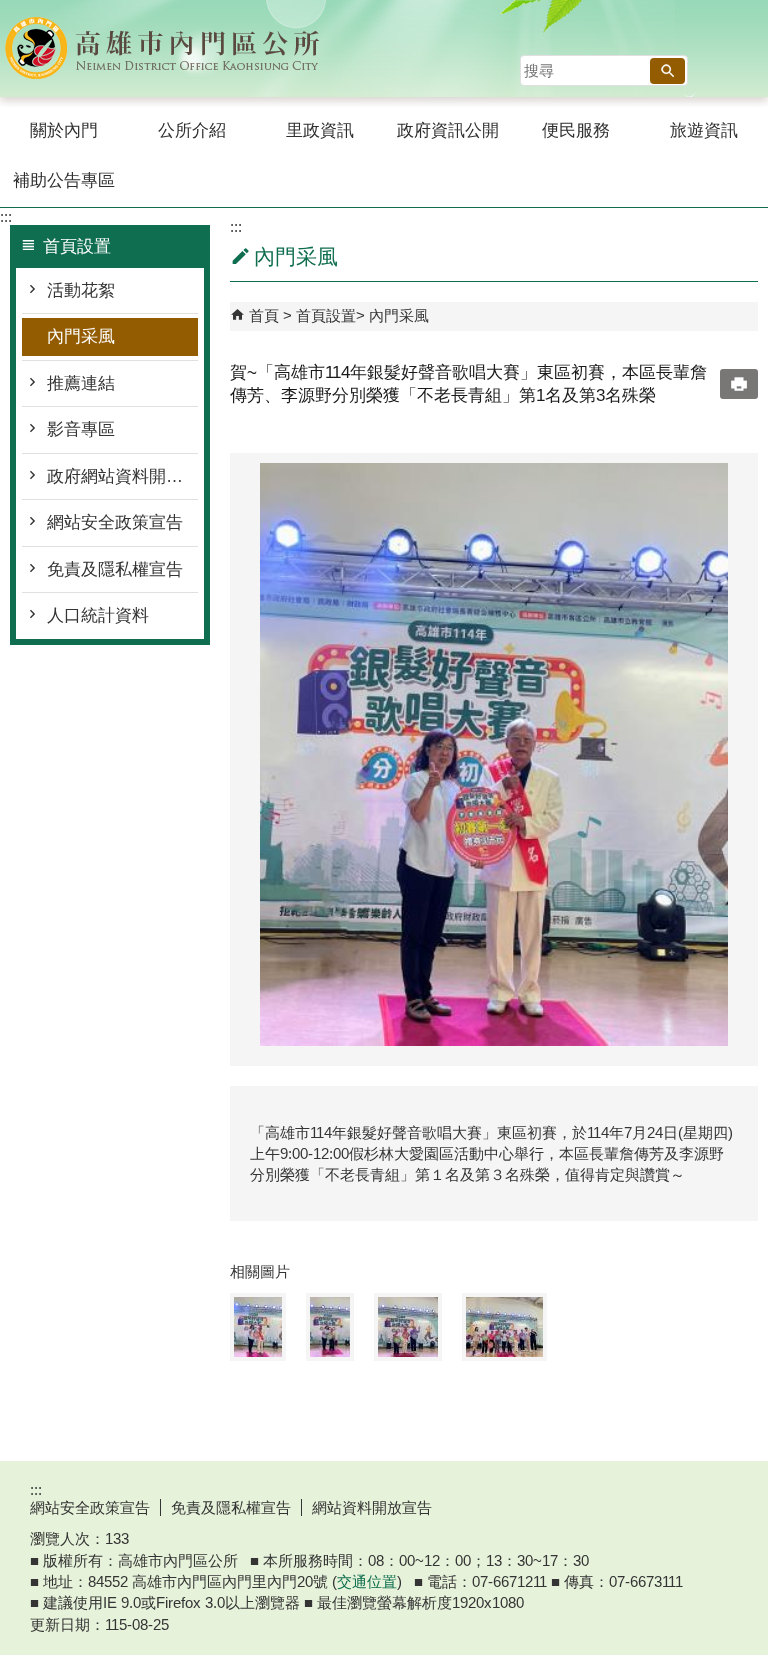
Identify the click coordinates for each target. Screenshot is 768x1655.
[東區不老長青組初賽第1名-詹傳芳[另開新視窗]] (494, 754)
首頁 (264, 315)
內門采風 (81, 336)
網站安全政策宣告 (115, 522)
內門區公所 (169, 48)
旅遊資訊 (704, 130)
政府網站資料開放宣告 (122, 476)
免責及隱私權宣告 (115, 569)
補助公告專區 (64, 180)
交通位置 (367, 1581)
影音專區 (81, 429)
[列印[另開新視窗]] (739, 384)
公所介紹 (192, 130)
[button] (667, 71)
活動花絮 (81, 290)
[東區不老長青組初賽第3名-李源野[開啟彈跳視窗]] (330, 1327)
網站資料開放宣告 (372, 1507)
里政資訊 (320, 130)
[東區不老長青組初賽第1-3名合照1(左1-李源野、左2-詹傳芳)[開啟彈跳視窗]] (408, 1327)
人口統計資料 (98, 615)
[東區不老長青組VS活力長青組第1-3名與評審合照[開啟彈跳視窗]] (504, 1327)
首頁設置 (326, 315)
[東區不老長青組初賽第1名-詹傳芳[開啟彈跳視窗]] (258, 1327)
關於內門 (64, 130)
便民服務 (576, 130)
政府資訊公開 (448, 130)
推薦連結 (81, 383)
